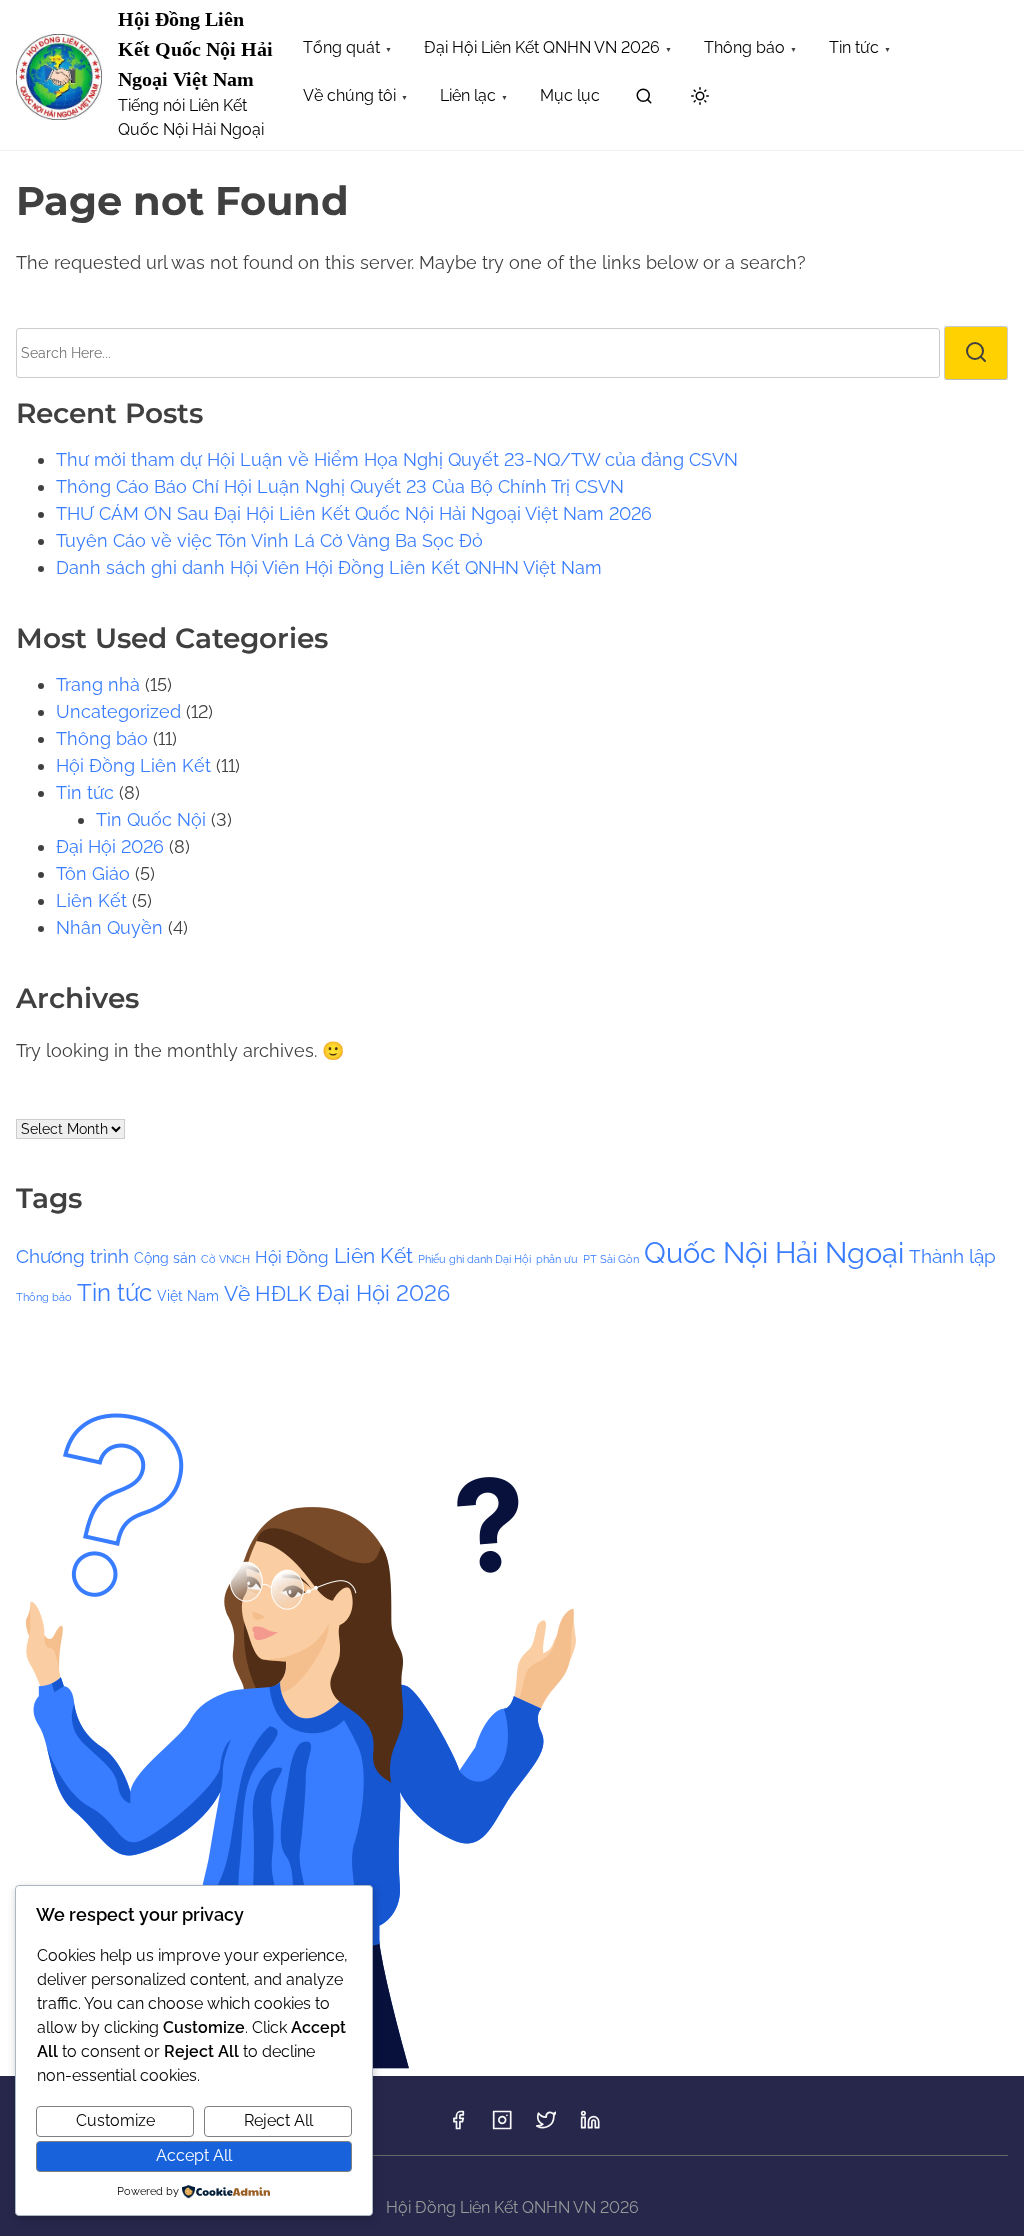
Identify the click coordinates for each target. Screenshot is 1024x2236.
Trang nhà (98, 684)
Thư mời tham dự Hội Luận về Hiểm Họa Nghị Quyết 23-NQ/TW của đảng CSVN (397, 459)
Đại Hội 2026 (110, 846)
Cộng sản (165, 1257)
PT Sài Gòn (611, 1259)
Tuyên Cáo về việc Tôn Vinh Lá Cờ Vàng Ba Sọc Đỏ (269, 540)
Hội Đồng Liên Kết (133, 765)
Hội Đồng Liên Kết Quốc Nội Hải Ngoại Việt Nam (195, 49)
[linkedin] (590, 2126)
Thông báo (102, 738)
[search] (644, 99)
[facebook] (458, 2126)
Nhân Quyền (109, 927)
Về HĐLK (268, 1293)
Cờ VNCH (225, 1259)
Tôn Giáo (93, 873)
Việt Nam (188, 1295)
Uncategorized (118, 711)
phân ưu (557, 1259)
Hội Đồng (292, 1257)
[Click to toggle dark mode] (700, 97)
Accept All (194, 2155)
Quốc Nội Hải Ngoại (774, 1252)
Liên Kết (91, 900)
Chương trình (72, 1256)
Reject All (278, 2120)
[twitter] (546, 2126)
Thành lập (952, 1256)
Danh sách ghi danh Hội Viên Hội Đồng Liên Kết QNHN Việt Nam (329, 567)
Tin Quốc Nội (151, 819)
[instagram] (502, 2126)
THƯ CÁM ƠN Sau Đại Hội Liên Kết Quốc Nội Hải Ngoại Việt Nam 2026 (354, 513)
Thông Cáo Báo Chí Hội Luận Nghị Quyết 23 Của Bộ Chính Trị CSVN (340, 486)
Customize (115, 2120)
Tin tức (85, 792)
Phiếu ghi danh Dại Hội (474, 1259)
